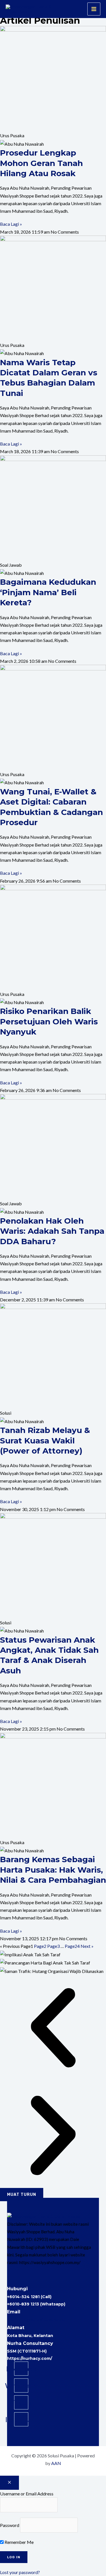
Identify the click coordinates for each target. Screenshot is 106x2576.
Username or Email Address (27, 2494)
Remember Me (19, 2542)
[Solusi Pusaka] (30, 9)
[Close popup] (9, 2483)
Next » (87, 1946)
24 (72, 1946)
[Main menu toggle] (94, 9)
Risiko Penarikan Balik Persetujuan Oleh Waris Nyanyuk (49, 1021)
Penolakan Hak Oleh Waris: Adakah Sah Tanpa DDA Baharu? (52, 1231)
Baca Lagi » (11, 224)
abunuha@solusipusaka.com (38, 2320)
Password (10, 2525)
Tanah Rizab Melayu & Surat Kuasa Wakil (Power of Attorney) (45, 1440)
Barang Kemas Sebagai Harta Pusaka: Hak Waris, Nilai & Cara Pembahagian (53, 1870)
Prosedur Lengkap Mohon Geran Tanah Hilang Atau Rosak (41, 163)
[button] (80, 9)
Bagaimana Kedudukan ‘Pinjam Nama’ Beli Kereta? (48, 592)
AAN (56, 2463)
